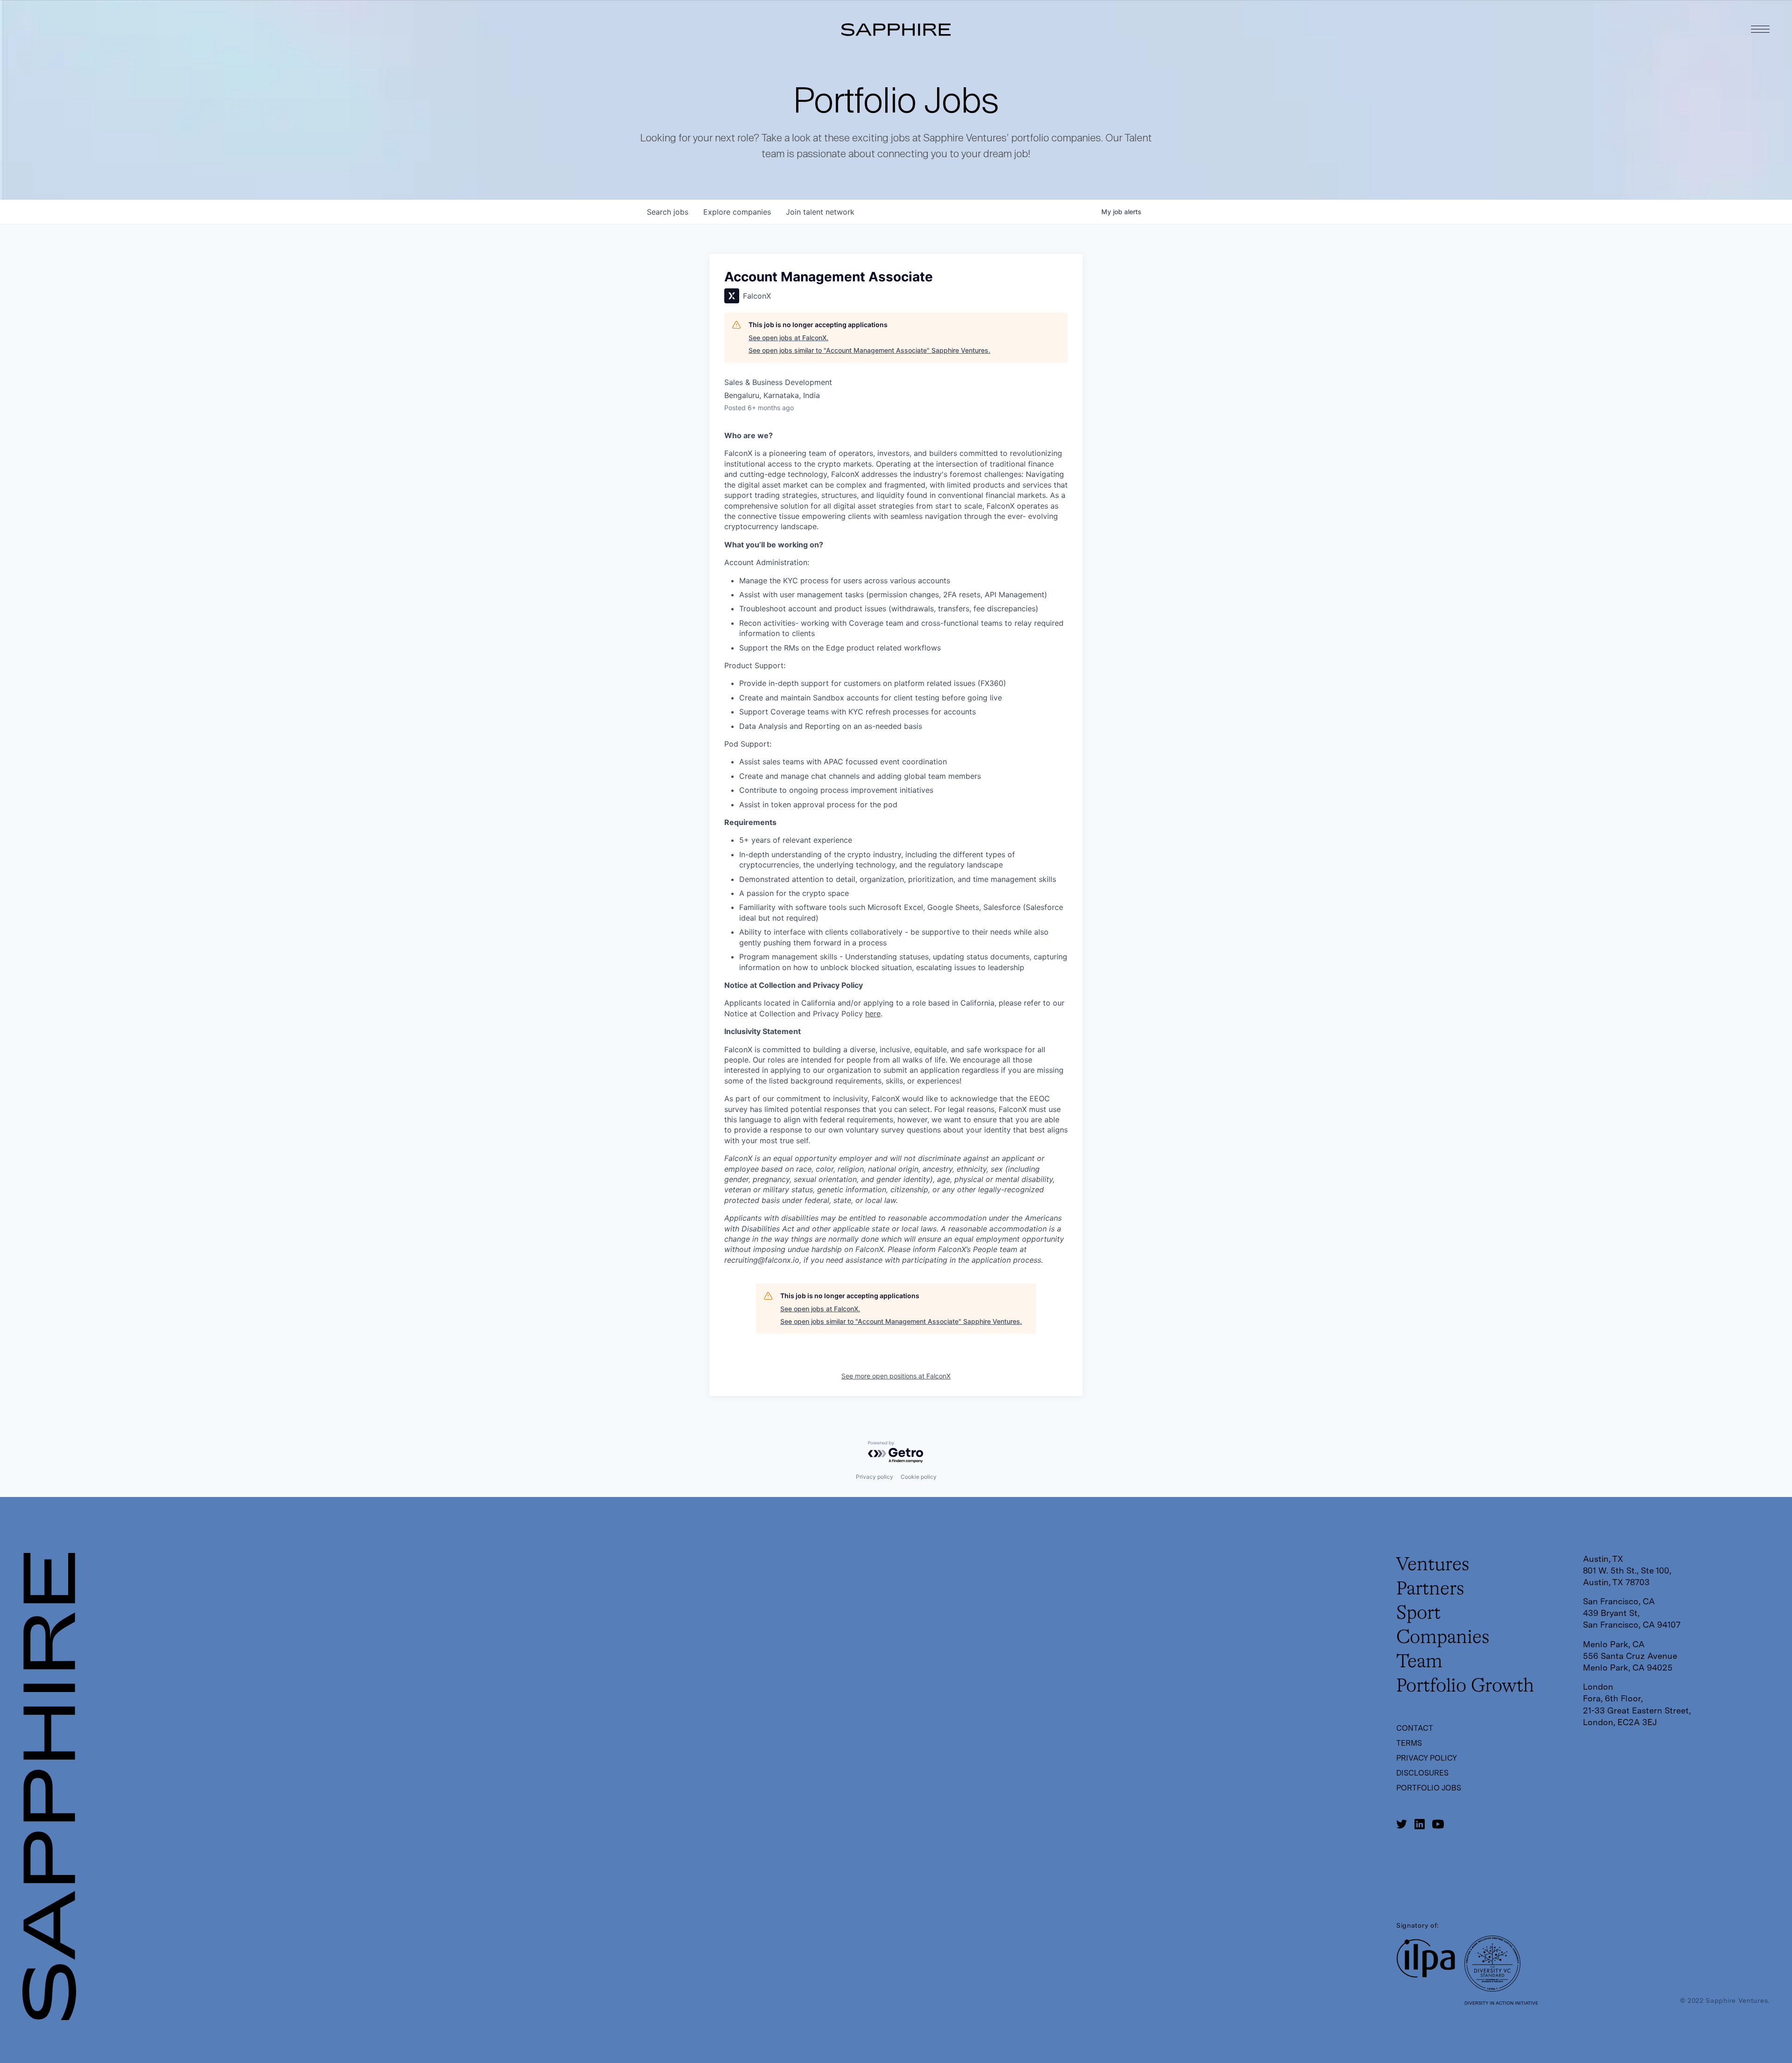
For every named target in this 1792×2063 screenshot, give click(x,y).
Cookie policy (919, 1477)
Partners (1430, 1589)
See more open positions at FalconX (896, 1376)
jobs (668, 212)
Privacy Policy (1427, 1758)
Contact (1415, 1728)
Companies (1443, 1638)
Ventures (1433, 1565)
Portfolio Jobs (1429, 1788)
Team (1419, 1662)
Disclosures (1422, 1773)
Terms (1409, 1743)
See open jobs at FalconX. (788, 338)
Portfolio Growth (1465, 1686)
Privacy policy (875, 1477)
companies (737, 212)
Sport (1418, 1614)
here (873, 1014)
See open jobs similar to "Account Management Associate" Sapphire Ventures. (869, 350)
